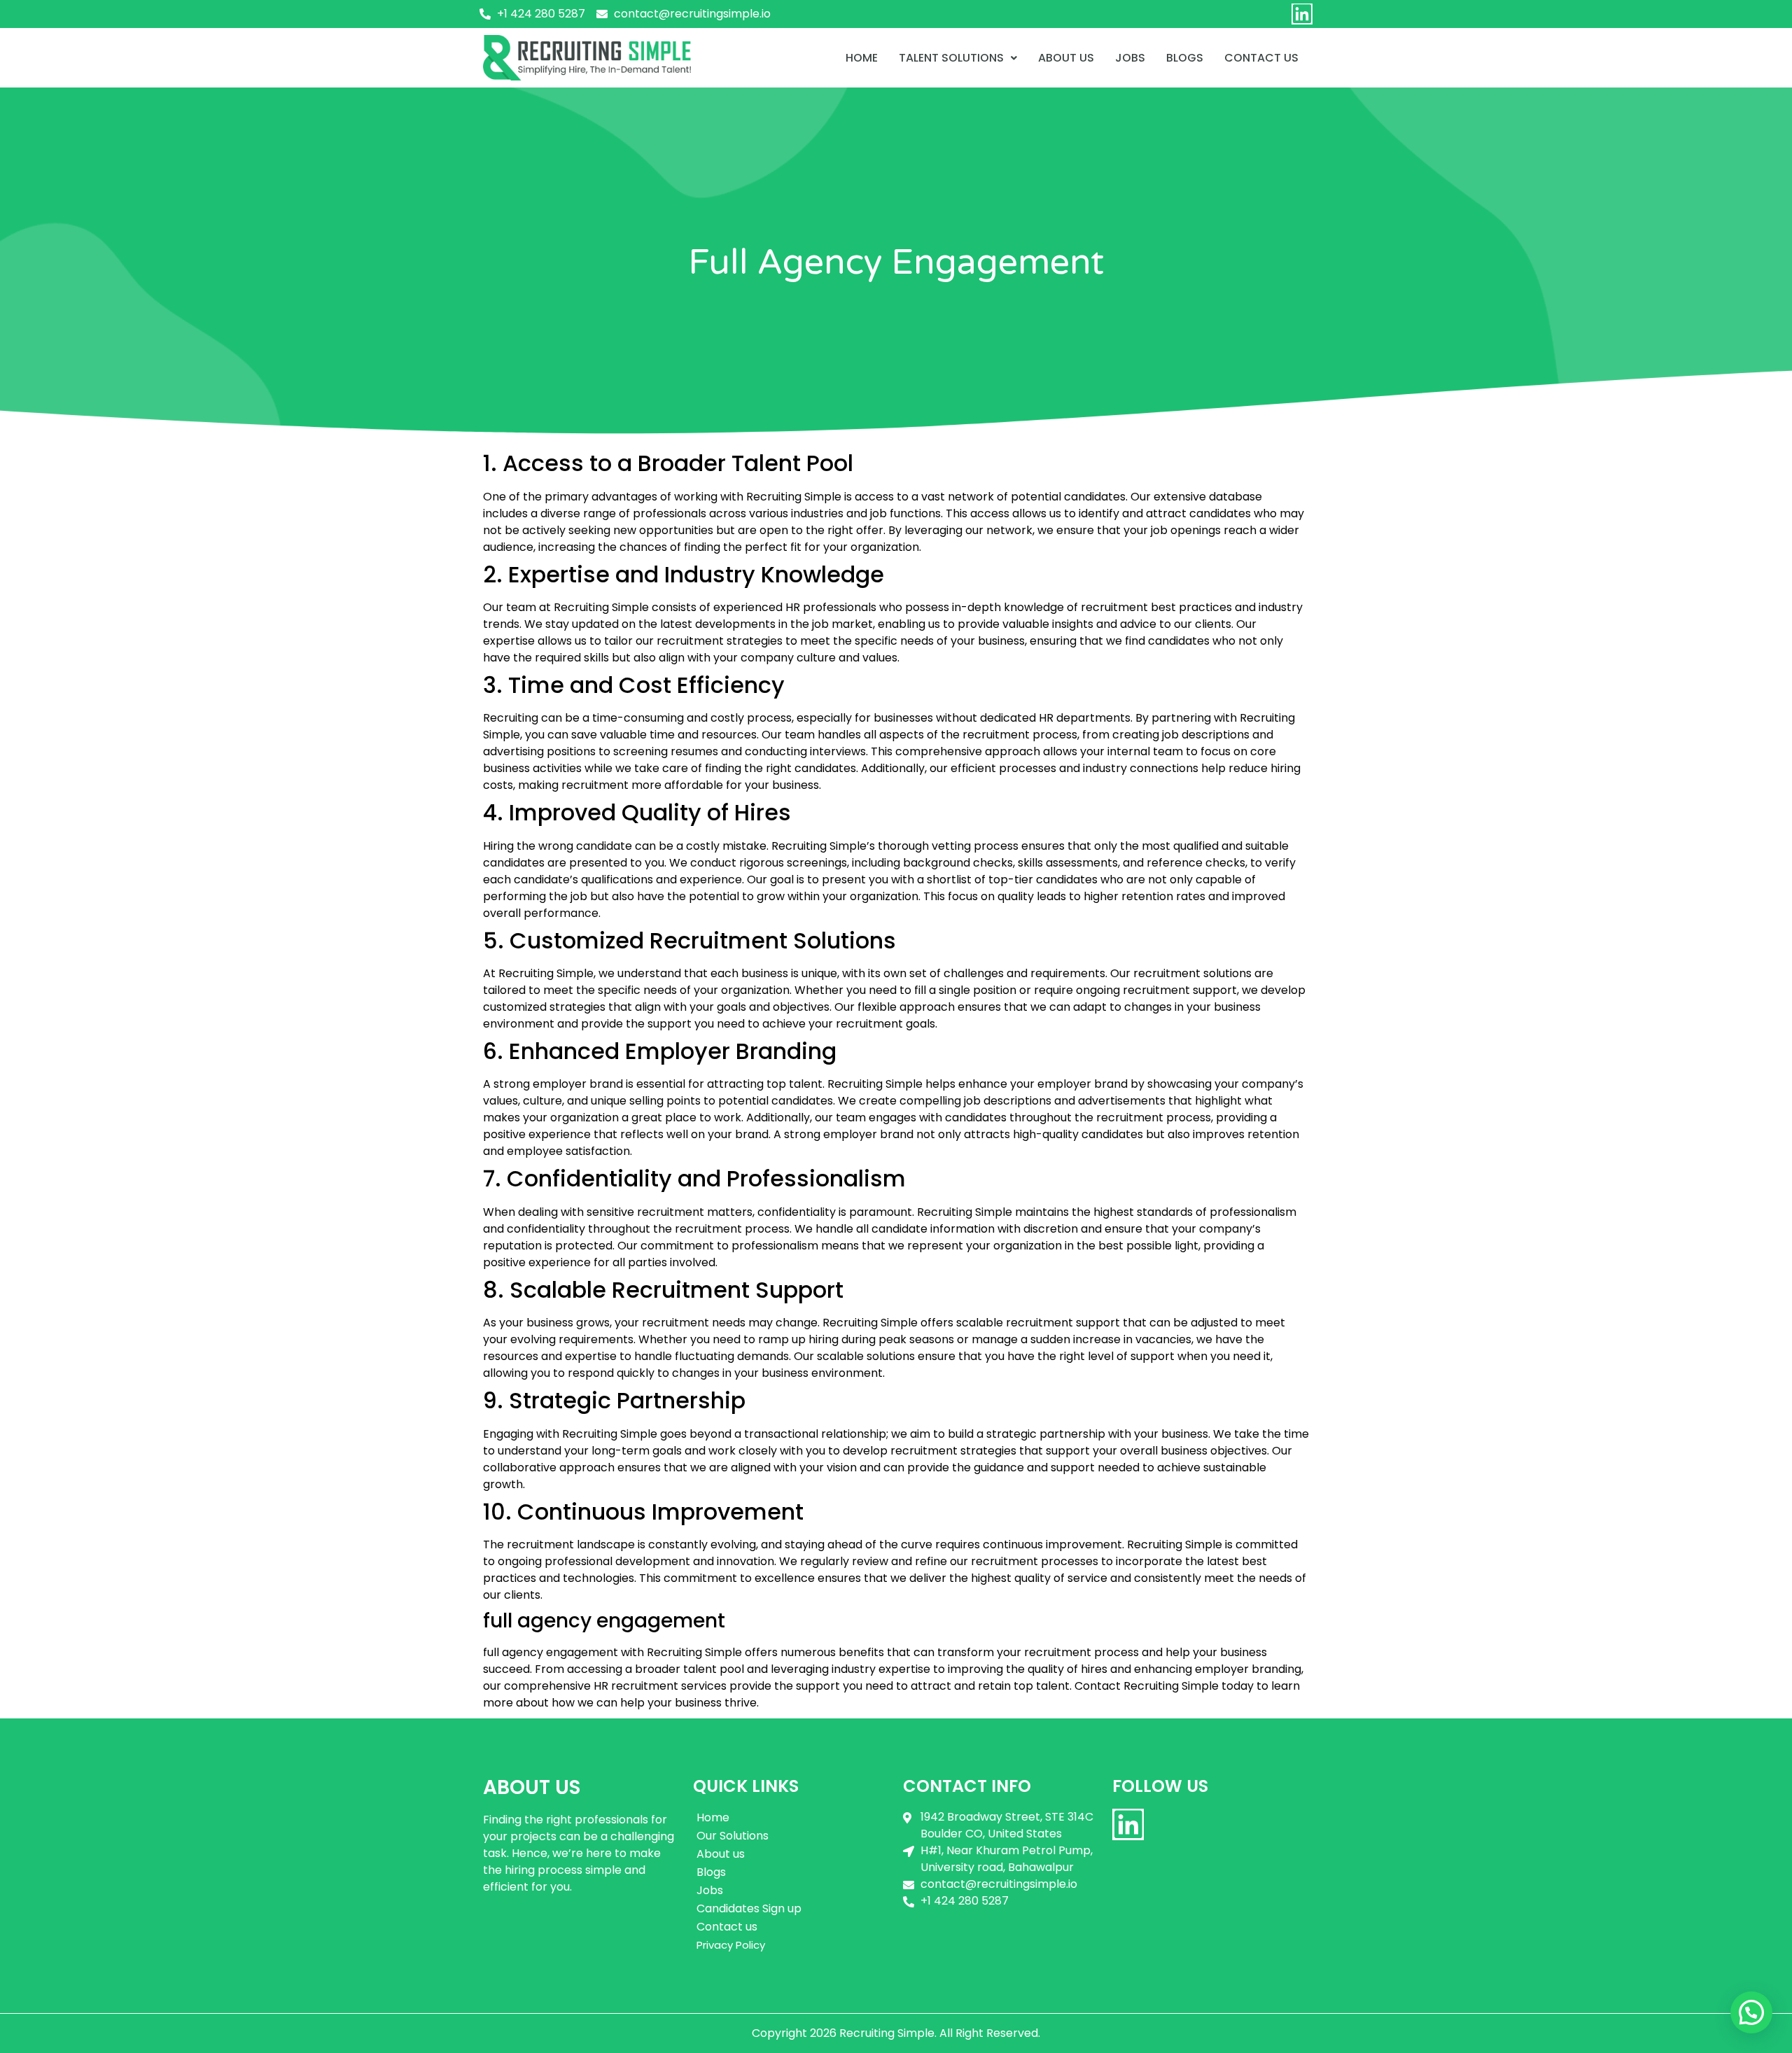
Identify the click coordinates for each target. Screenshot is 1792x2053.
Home (862, 58)
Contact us (727, 1927)
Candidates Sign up (749, 1908)
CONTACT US (1261, 58)
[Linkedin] (1302, 14)
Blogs (1185, 58)
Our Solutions (733, 1836)
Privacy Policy (731, 1945)
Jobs (1130, 58)
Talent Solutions (951, 58)
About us (1066, 58)
